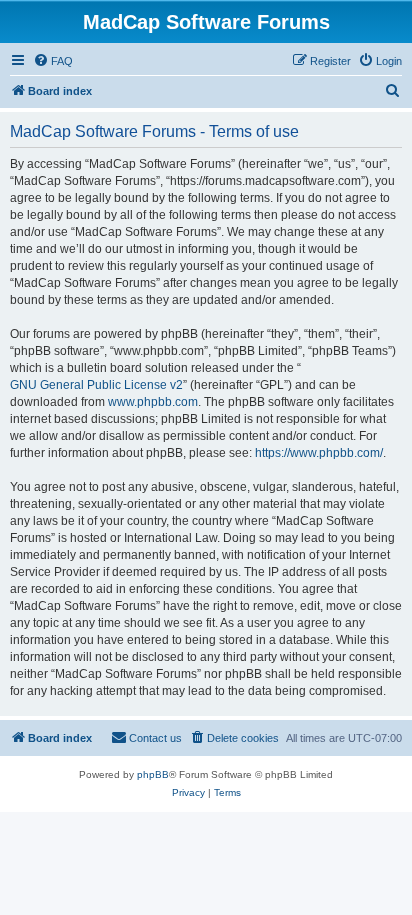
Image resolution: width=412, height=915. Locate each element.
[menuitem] (53, 61)
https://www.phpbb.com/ (319, 453)
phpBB (153, 774)
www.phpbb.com (153, 402)
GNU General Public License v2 (96, 385)
